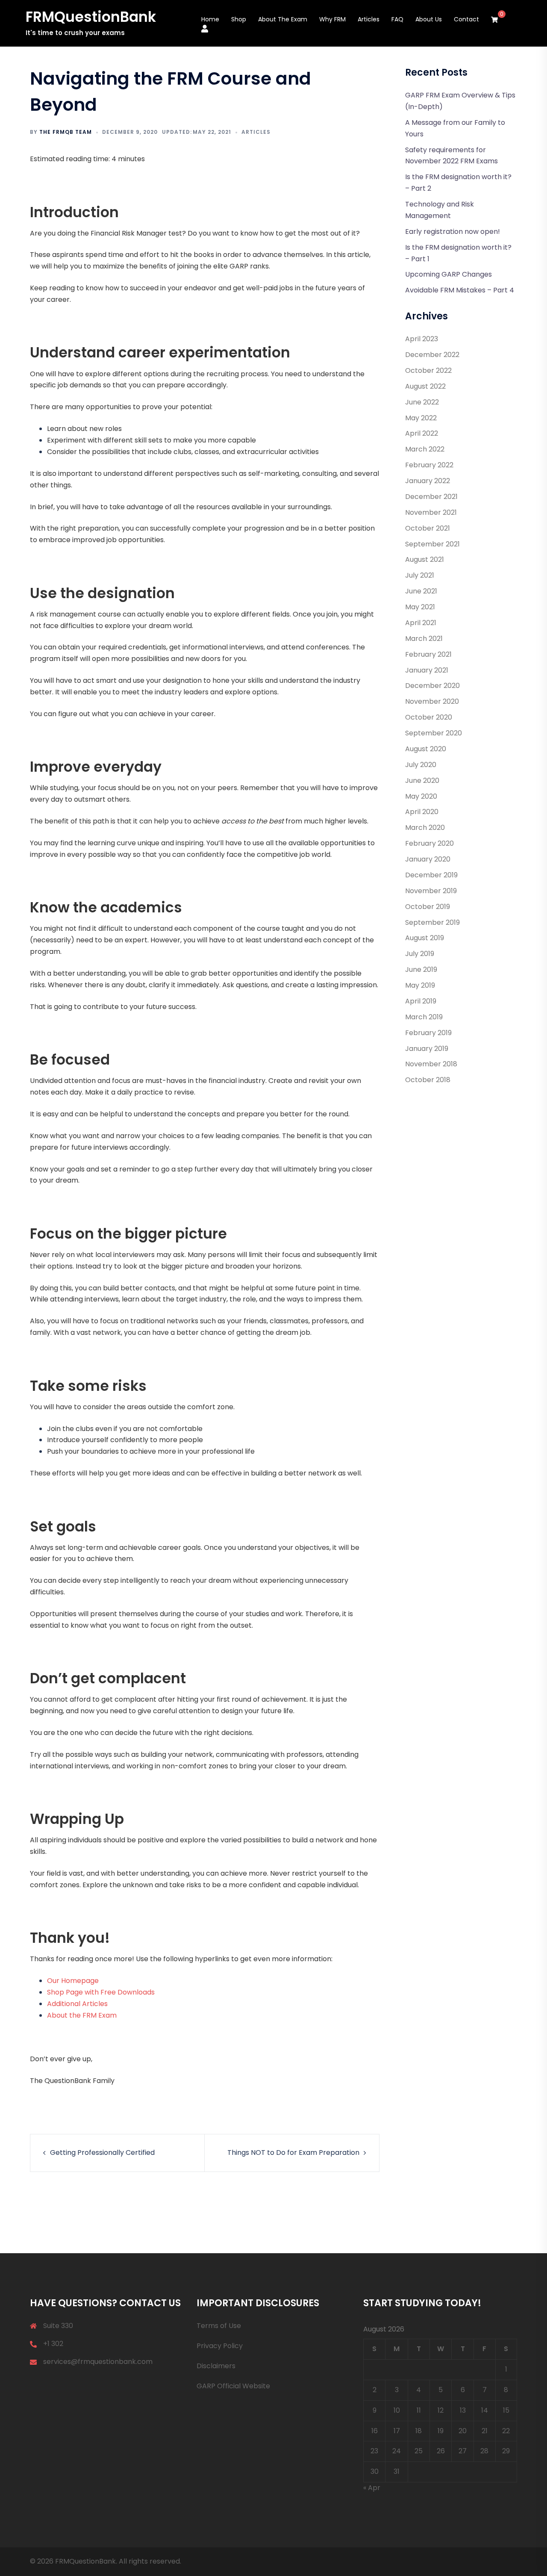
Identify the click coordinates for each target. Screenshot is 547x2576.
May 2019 (420, 985)
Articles (369, 19)
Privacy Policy (220, 2346)
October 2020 (429, 717)
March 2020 (425, 828)
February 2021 (428, 654)
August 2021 (425, 559)
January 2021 (427, 670)
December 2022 (432, 355)
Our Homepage (73, 1981)
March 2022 (425, 449)
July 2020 (421, 765)
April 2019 (421, 1001)
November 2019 (431, 891)
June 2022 (422, 402)
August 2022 (425, 386)
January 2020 (428, 859)
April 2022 (422, 433)
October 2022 (428, 370)
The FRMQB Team (66, 132)
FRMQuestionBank (91, 17)
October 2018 (428, 1080)
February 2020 (429, 843)
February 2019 (428, 1033)
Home (210, 19)
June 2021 (421, 591)
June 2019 (421, 969)
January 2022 (428, 481)
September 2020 (434, 733)
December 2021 (431, 497)
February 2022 (429, 465)
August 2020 (426, 749)
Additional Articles (77, 2004)
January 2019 (427, 1049)
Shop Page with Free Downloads (101, 1992)
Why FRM (332, 19)
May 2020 (421, 796)
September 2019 (432, 922)
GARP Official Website (233, 2386)
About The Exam (283, 19)
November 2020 (432, 701)
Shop (239, 19)
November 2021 (431, 512)
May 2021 (420, 607)
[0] (494, 20)
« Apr (372, 2488)
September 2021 (432, 544)
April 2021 (421, 623)
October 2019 (428, 907)
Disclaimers (216, 2366)
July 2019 (420, 954)
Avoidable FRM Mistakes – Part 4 (460, 290)
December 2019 (431, 875)
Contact (466, 19)
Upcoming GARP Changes (448, 274)
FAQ (397, 19)
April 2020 (422, 812)
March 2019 (424, 1017)
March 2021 (424, 639)
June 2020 (422, 780)
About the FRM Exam (82, 2015)
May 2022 (421, 418)
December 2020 (432, 686)
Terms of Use (219, 2326)
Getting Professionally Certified (102, 2153)
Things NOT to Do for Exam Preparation (293, 2153)
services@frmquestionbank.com (98, 2362)
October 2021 (428, 528)
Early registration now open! (453, 232)
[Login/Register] (205, 28)
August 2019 (425, 938)
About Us (429, 19)
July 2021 (420, 575)
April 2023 (422, 339)
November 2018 (431, 1064)
